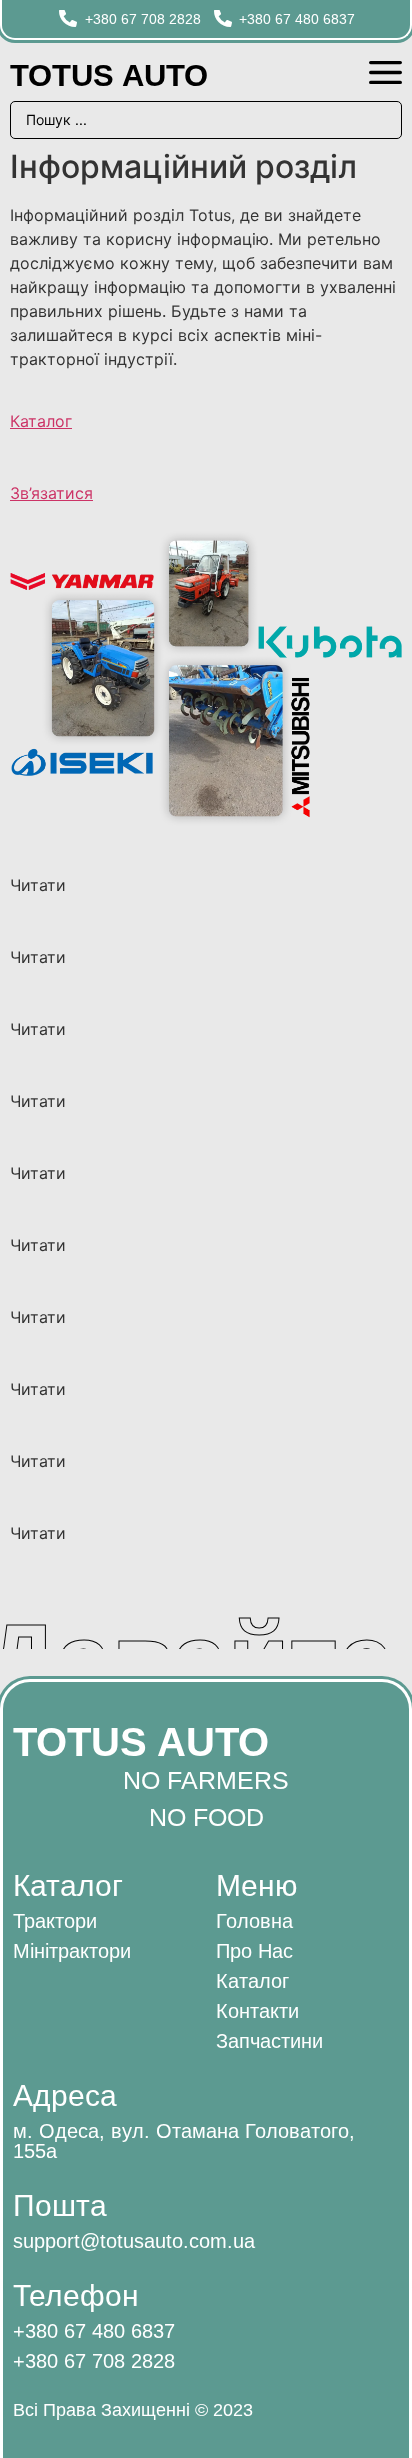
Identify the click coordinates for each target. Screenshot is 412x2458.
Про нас (254, 1951)
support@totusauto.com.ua (134, 2241)
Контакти (257, 2011)
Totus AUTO (109, 75)
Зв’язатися (51, 493)
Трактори (55, 1921)
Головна (254, 1921)
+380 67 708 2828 (94, 2361)
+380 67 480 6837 (94, 2331)
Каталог (41, 421)
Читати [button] (38, 885)
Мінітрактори (72, 1951)
